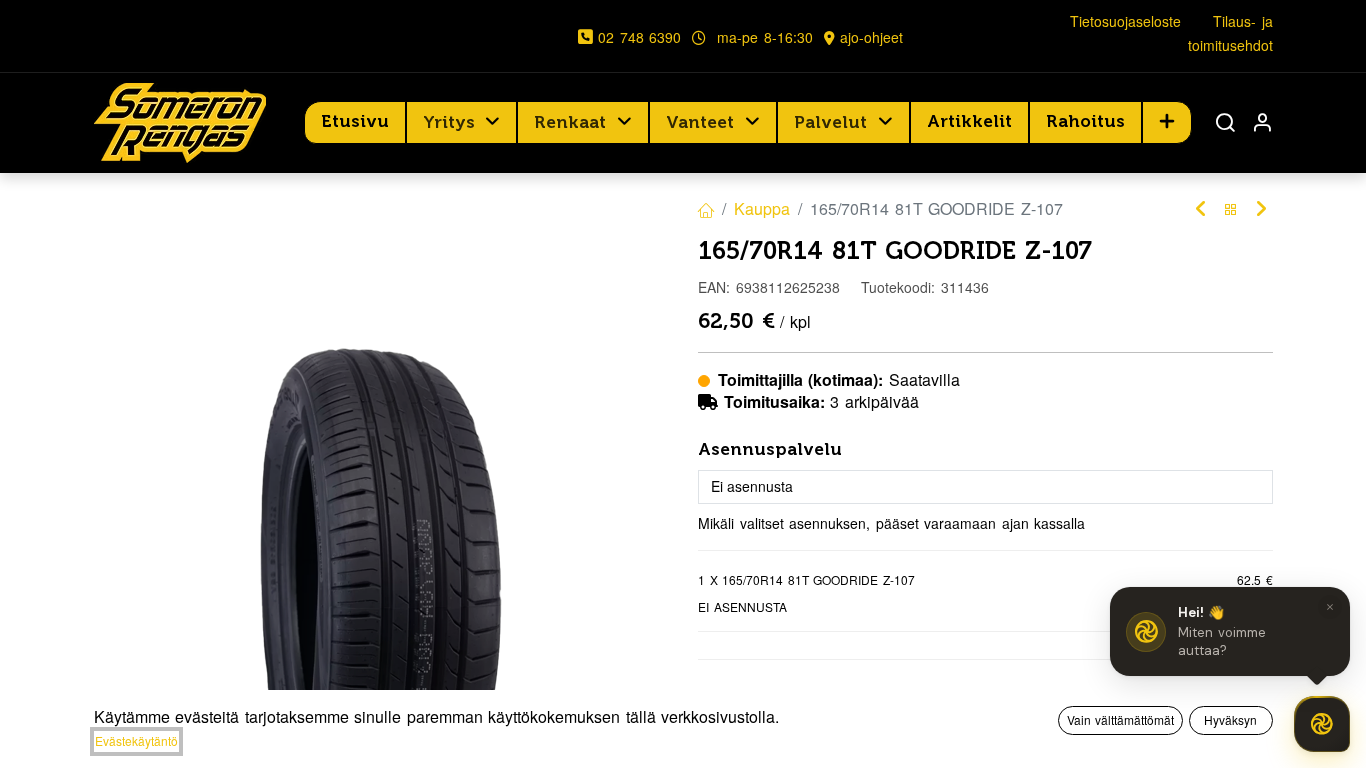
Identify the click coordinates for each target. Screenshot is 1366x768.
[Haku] (1225, 122)
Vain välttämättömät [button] (1121, 719)
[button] (1167, 122)
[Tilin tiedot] (1262, 122)
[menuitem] (355, 122)
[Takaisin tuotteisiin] (1231, 209)
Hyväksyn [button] (1230, 719)
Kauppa (762, 208)
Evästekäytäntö (136, 740)
